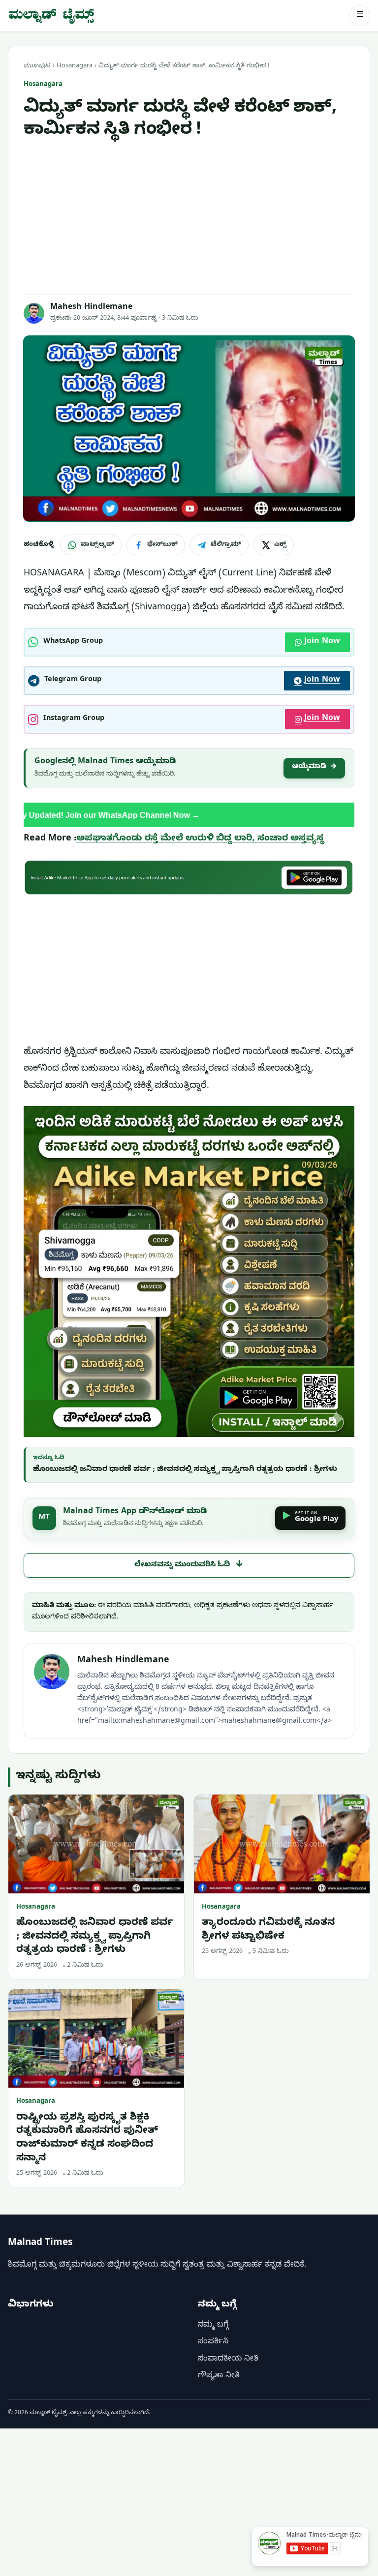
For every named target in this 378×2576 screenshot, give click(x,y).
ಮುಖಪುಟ (37, 66)
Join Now (322, 642)
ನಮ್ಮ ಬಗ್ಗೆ (213, 2326)
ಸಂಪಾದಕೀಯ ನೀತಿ (228, 2360)
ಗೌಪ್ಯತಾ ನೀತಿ (219, 2376)
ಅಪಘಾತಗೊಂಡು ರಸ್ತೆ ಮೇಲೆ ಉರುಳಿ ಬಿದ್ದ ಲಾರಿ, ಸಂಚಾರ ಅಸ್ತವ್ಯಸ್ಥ (200, 839)
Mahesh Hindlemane (91, 308)
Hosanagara (75, 66)
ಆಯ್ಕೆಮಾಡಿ (314, 767)
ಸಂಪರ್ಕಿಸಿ (213, 2342)
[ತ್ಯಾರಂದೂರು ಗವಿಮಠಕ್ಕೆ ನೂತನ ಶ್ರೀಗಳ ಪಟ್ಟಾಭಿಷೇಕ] (282, 1844)
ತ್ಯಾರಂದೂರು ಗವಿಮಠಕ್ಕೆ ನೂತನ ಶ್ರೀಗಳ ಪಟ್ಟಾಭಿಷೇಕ (268, 1931)
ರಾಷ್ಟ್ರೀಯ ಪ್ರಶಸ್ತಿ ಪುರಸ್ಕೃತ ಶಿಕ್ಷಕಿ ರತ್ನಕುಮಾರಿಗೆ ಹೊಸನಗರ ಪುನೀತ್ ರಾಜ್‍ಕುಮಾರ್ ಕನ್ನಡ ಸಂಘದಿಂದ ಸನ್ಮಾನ (87, 2139)
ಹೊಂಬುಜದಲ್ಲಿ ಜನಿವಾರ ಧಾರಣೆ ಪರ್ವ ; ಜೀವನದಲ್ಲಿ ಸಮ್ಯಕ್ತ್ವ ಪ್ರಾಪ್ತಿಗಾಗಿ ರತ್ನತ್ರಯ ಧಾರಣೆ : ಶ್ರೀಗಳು (185, 1470)
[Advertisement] (189, 218)
